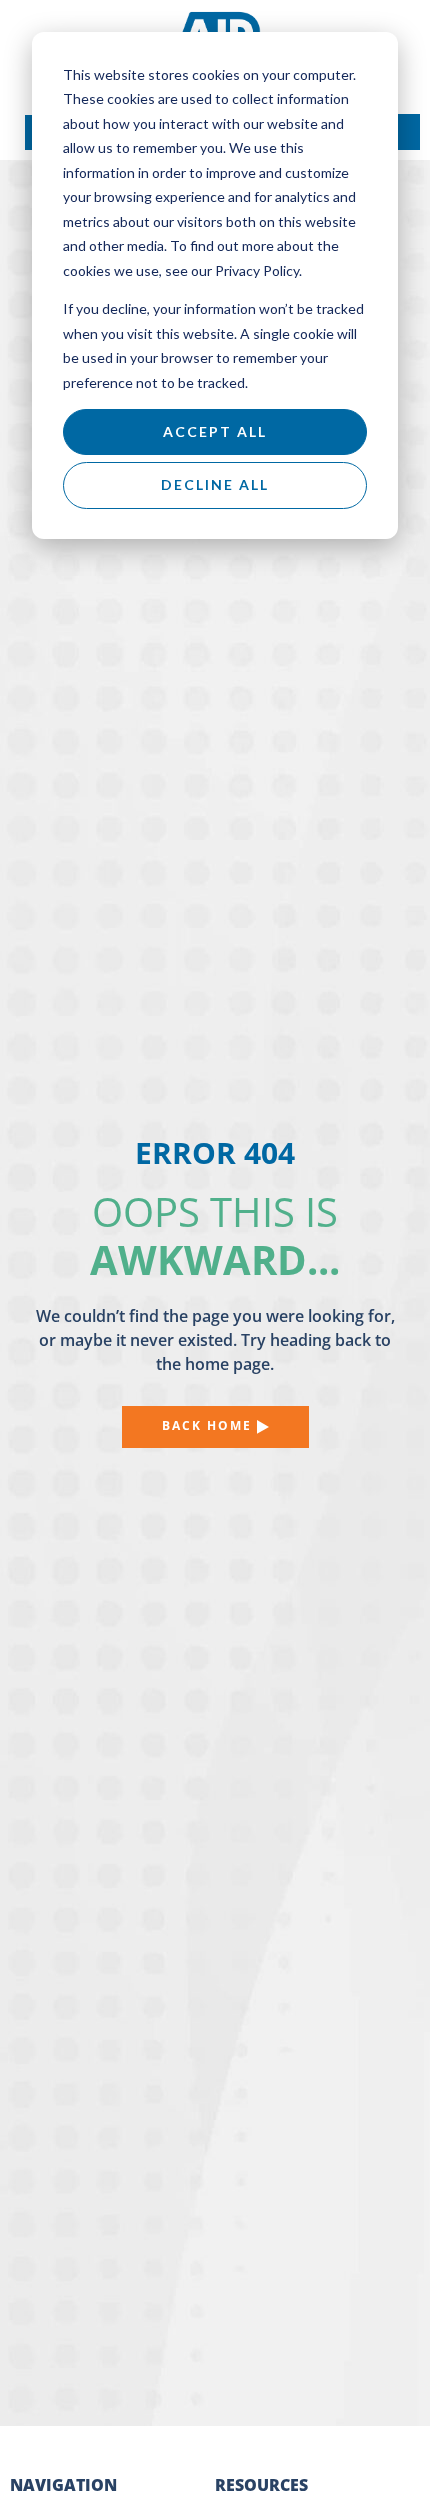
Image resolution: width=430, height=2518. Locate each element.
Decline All (215, 484)
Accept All (215, 431)
